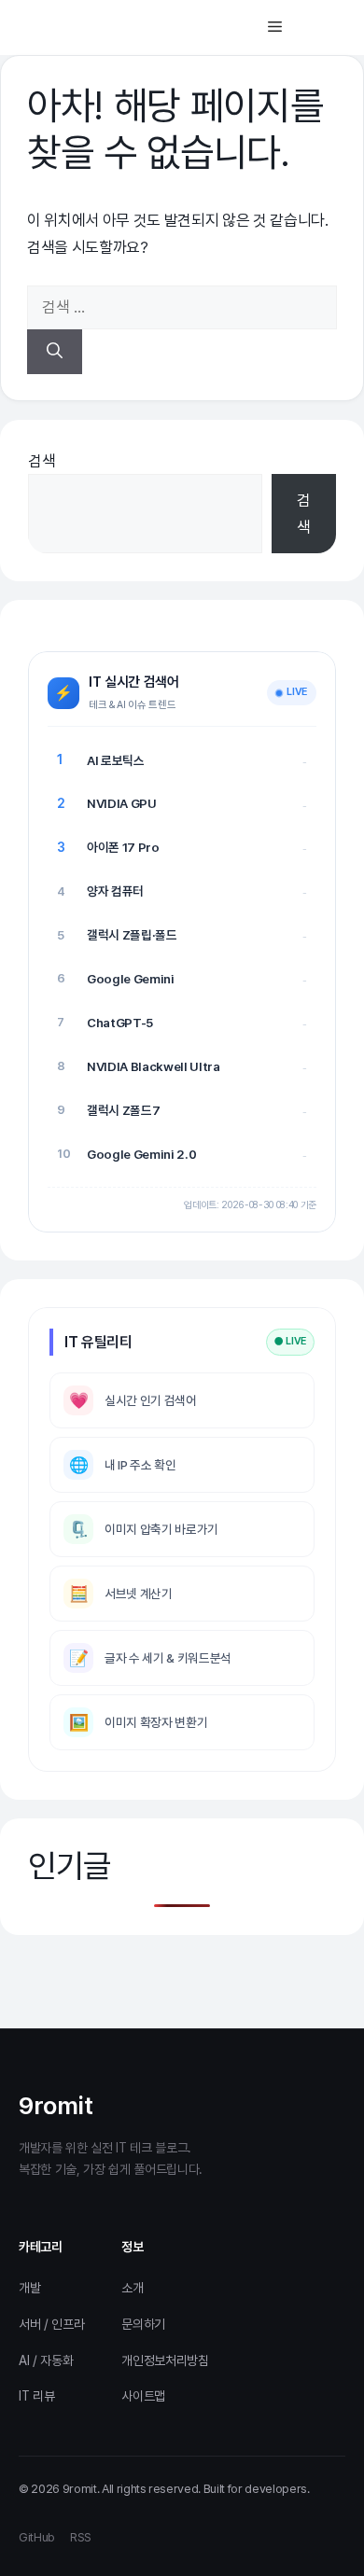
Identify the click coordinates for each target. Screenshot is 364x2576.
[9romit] (98, 28)
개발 (29, 2288)
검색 (42, 461)
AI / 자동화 (46, 2360)
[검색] (55, 352)
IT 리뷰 (36, 2396)
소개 (132, 2288)
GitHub (37, 2537)
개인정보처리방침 (165, 2360)
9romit (56, 2105)
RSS (81, 2537)
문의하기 (143, 2324)
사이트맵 (143, 2396)
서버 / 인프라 (51, 2324)
